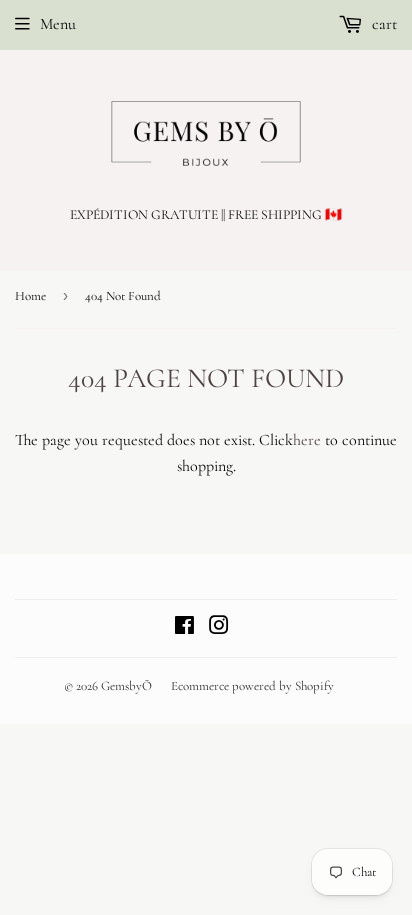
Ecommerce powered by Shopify (252, 686)
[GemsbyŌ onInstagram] (219, 628)
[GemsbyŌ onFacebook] (184, 628)
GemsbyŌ (126, 686)
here (307, 440)
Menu (58, 24)
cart (382, 24)
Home (30, 296)
